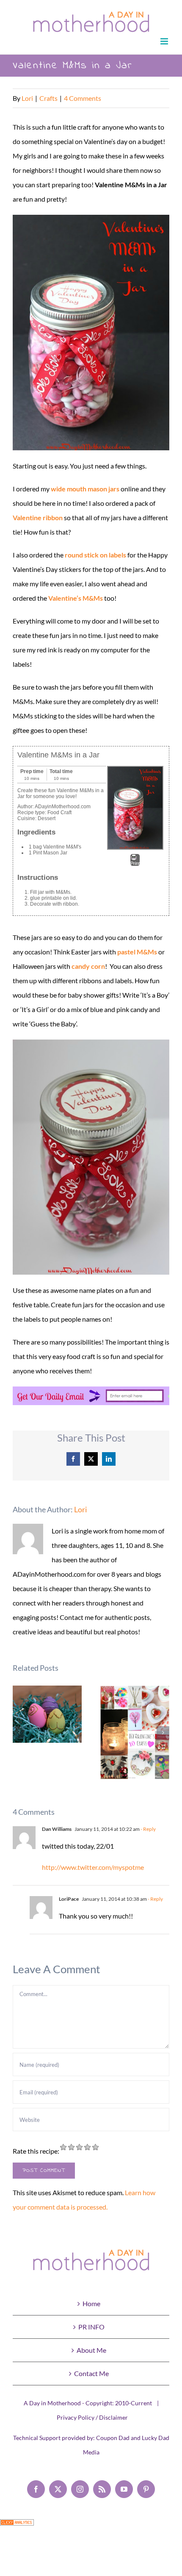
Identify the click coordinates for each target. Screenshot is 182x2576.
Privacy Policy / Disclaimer (92, 2417)
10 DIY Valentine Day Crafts (135, 1732)
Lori (27, 98)
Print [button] (135, 863)
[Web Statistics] (17, 2526)
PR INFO (91, 2327)
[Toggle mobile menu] (165, 41)
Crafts (48, 98)
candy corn (88, 966)
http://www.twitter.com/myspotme (93, 1867)
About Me (91, 2350)
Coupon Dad (113, 2438)
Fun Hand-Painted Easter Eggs (47, 1714)
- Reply (148, 1829)
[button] (19, 1733)
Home (91, 2303)
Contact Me (91, 2373)
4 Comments (83, 98)
